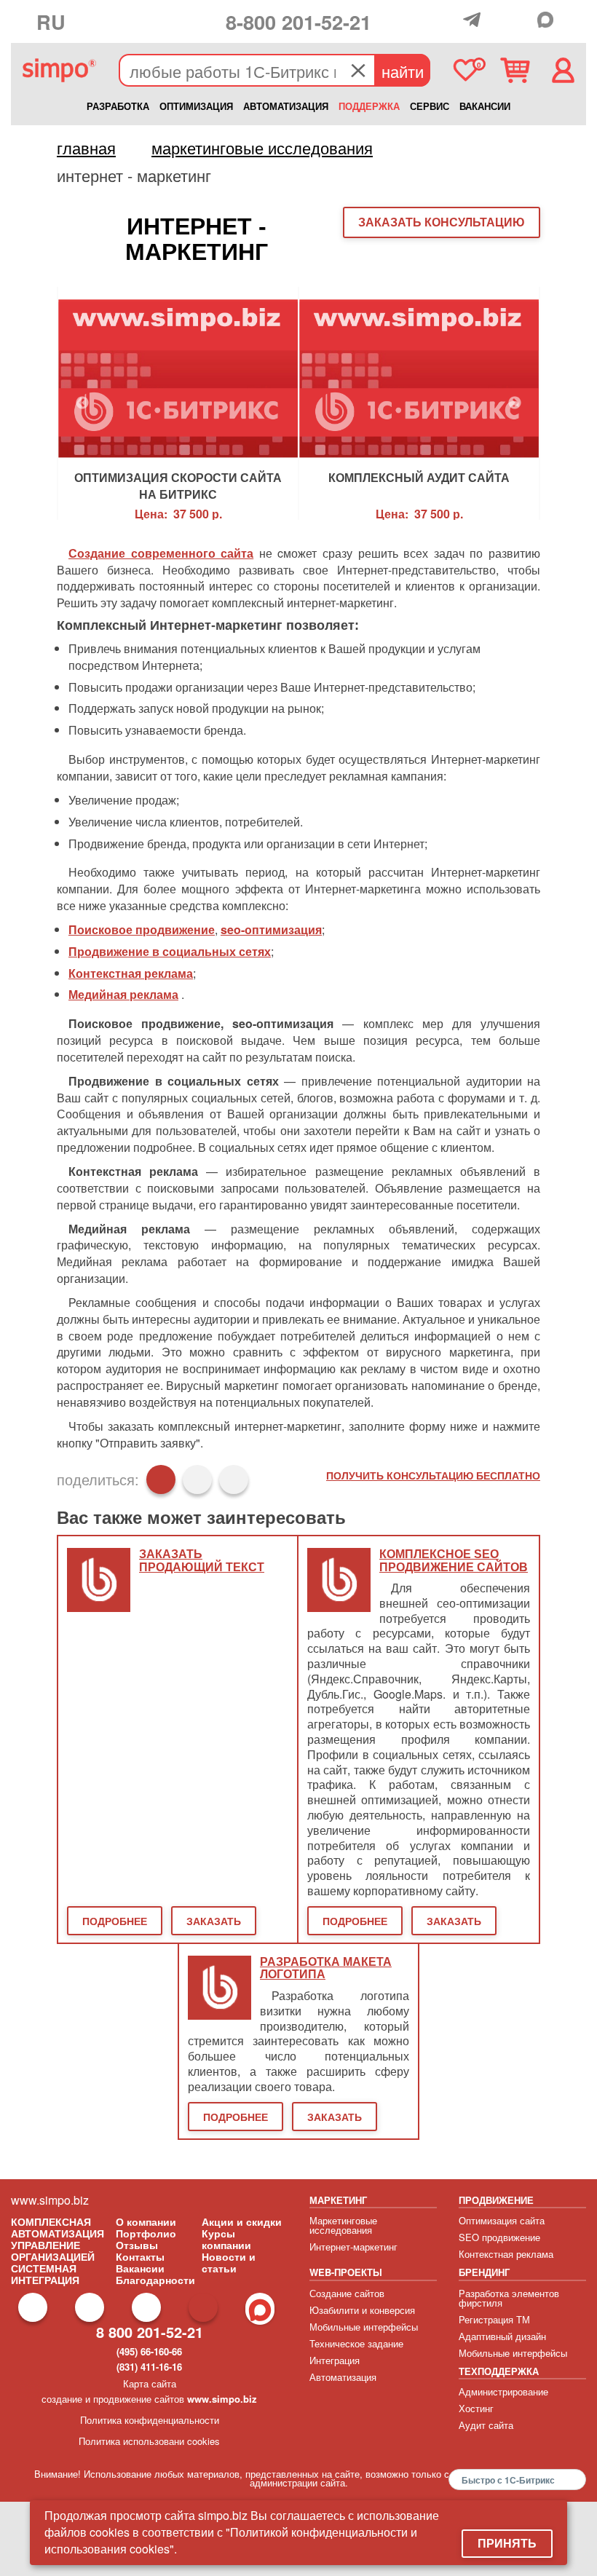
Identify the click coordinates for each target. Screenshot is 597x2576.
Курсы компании (226, 2239)
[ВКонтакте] (197, 1479)
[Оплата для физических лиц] (452, 23)
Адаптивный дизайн (502, 2336)
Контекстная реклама (131, 973)
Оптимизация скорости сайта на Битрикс (178, 484)
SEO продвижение (499, 2237)
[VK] (524, 20)
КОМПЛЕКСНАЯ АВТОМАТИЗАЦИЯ (58, 2227)
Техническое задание (356, 2343)
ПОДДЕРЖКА (369, 106)
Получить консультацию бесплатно (433, 1475)
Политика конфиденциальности (150, 2420)
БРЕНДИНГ (484, 2272)
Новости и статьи (229, 2262)
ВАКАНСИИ (485, 106)
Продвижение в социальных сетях (170, 951)
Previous (82, 403)
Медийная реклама (123, 994)
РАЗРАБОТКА (118, 106)
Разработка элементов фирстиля (509, 2298)
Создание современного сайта (161, 553)
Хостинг (476, 2408)
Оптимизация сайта (502, 2220)
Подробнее (115, 1921)
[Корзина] (515, 70)
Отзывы (137, 2245)
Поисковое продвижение (142, 929)
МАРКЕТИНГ (338, 2200)
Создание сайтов (347, 2293)
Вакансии (140, 2268)
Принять (507, 2543)
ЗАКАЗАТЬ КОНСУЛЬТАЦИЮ (442, 222)
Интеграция (335, 2360)
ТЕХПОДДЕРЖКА (499, 2371)
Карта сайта (150, 2383)
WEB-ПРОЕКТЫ (346, 2272)
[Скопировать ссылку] (234, 1479)
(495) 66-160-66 (149, 2351)
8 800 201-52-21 (150, 2332)
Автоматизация (343, 2377)
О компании (146, 2221)
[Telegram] (475, 20)
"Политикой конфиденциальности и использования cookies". (231, 2540)
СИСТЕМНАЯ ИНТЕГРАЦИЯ (45, 2274)
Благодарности (155, 2280)
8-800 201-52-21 (298, 21)
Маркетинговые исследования (343, 2225)
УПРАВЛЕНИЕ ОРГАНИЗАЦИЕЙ (53, 2251)
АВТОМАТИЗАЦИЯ (286, 106)
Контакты (140, 2256)
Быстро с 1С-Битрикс (508, 2480)
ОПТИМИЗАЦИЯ (196, 106)
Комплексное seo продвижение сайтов (454, 1561)
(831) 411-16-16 (149, 2367)
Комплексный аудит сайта (419, 478)
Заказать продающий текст (202, 1561)
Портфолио (146, 2233)
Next (515, 403)
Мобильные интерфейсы (364, 2327)
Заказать (214, 1921)
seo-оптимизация (271, 929)
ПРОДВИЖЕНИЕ (496, 2200)
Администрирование (503, 2391)
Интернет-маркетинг (353, 2247)
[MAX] (549, 20)
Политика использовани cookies (149, 2441)
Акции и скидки (242, 2221)
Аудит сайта (486, 2425)
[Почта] (499, 20)
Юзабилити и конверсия (362, 2310)
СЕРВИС (430, 106)
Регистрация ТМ (494, 2319)
